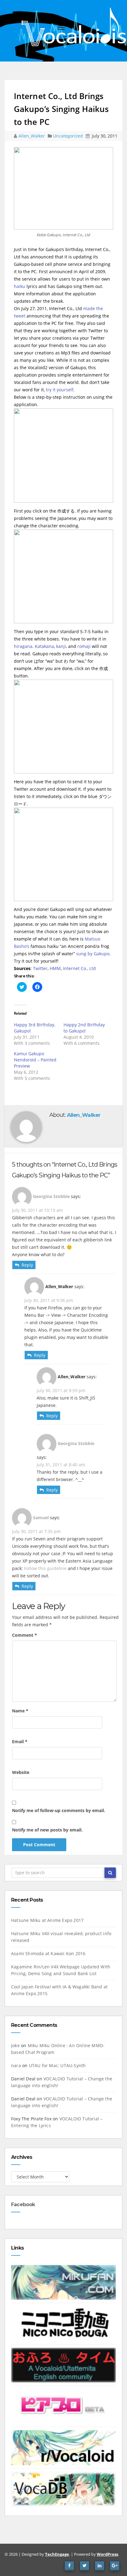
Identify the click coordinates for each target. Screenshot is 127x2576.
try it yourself (60, 390)
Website (21, 1772)
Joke (15, 2045)
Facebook (23, 2205)
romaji (84, 646)
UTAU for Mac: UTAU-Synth (57, 2065)
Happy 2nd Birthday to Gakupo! (84, 1028)
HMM (55, 968)
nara (16, 2065)
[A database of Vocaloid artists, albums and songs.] (63, 2488)
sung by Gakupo (93, 954)
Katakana (44, 646)
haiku (20, 286)
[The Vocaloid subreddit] (63, 2447)
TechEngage (57, 2554)
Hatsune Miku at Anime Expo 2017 (47, 1920)
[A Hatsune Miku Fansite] (63, 2282)
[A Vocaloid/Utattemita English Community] (63, 2364)
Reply (27, 1265)
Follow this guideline (45, 1568)
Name (20, 1711)
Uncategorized (69, 136)
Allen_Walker (32, 136)
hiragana (23, 646)
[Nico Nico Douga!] (63, 2323)
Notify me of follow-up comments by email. (59, 1810)
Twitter (40, 968)
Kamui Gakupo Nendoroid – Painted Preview (35, 1060)
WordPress (107, 2554)
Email (20, 1741)
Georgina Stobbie (51, 1196)
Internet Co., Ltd (79, 968)
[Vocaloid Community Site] (63, 2406)
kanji (61, 646)
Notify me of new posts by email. (47, 1830)
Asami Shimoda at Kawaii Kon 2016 (48, 1953)
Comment (25, 1635)
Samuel (41, 1518)
